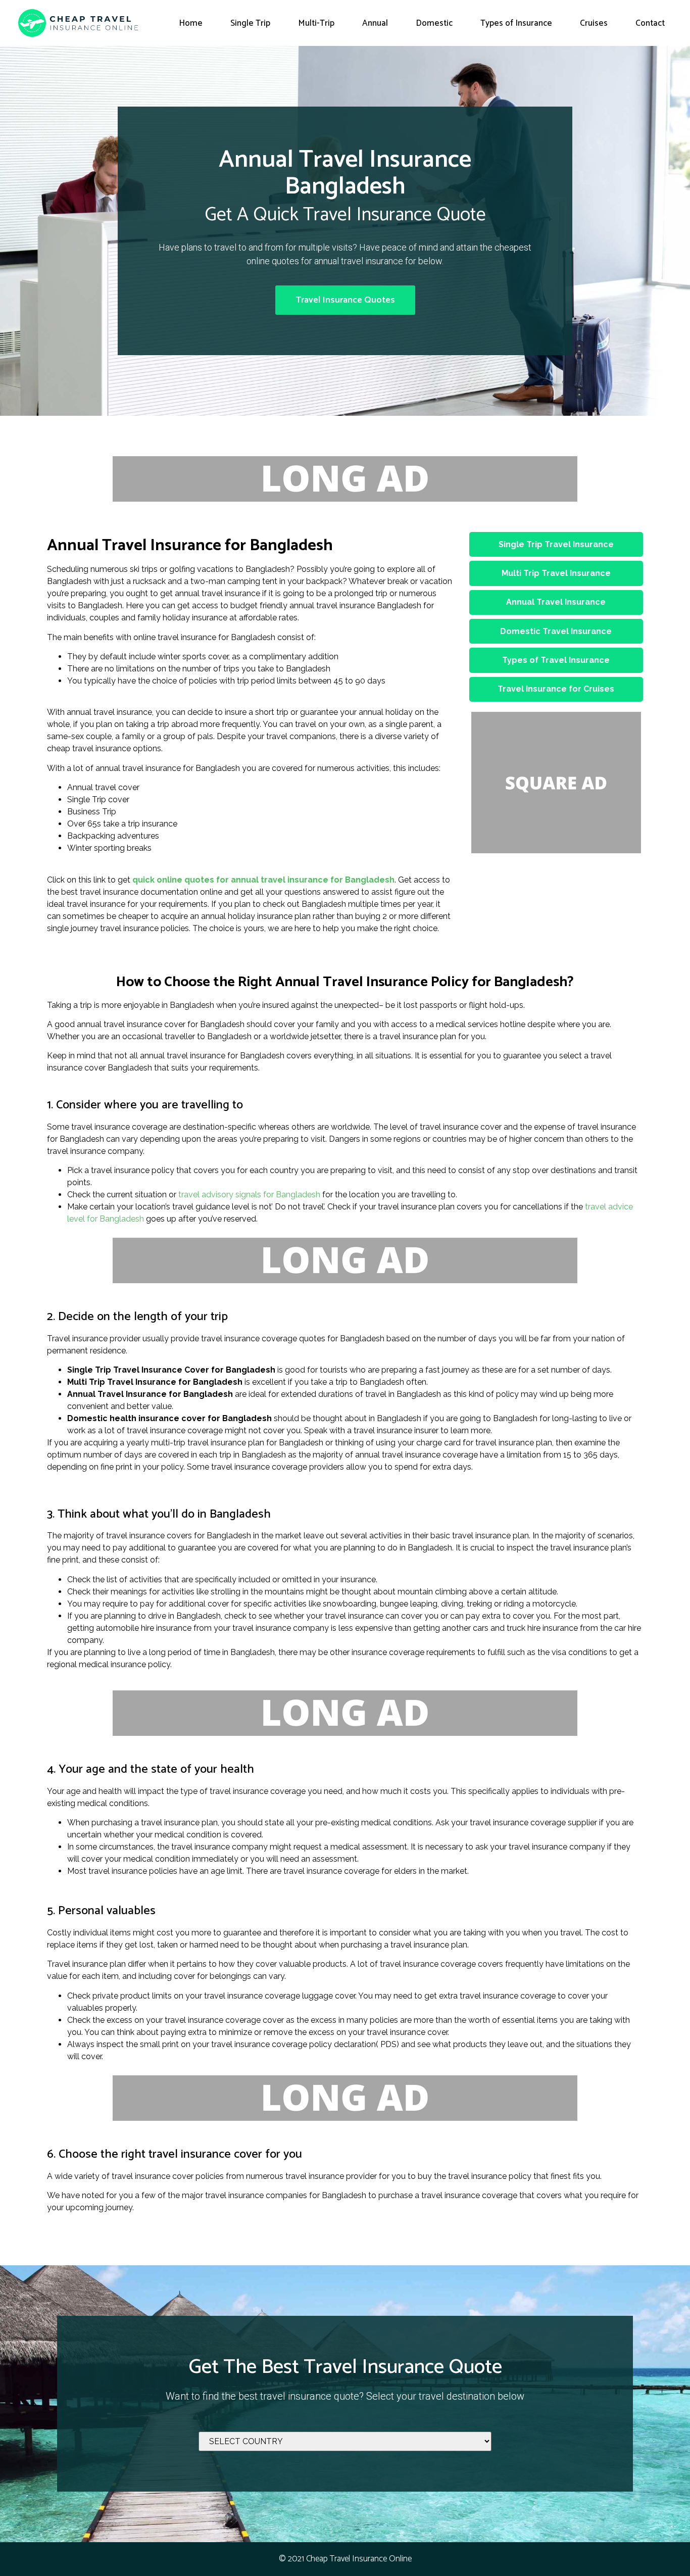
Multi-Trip (316, 23)
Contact (650, 23)
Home (191, 23)
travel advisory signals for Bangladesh (249, 1195)
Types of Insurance (516, 23)
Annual (375, 23)
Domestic (434, 23)
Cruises (594, 23)
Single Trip (250, 23)
